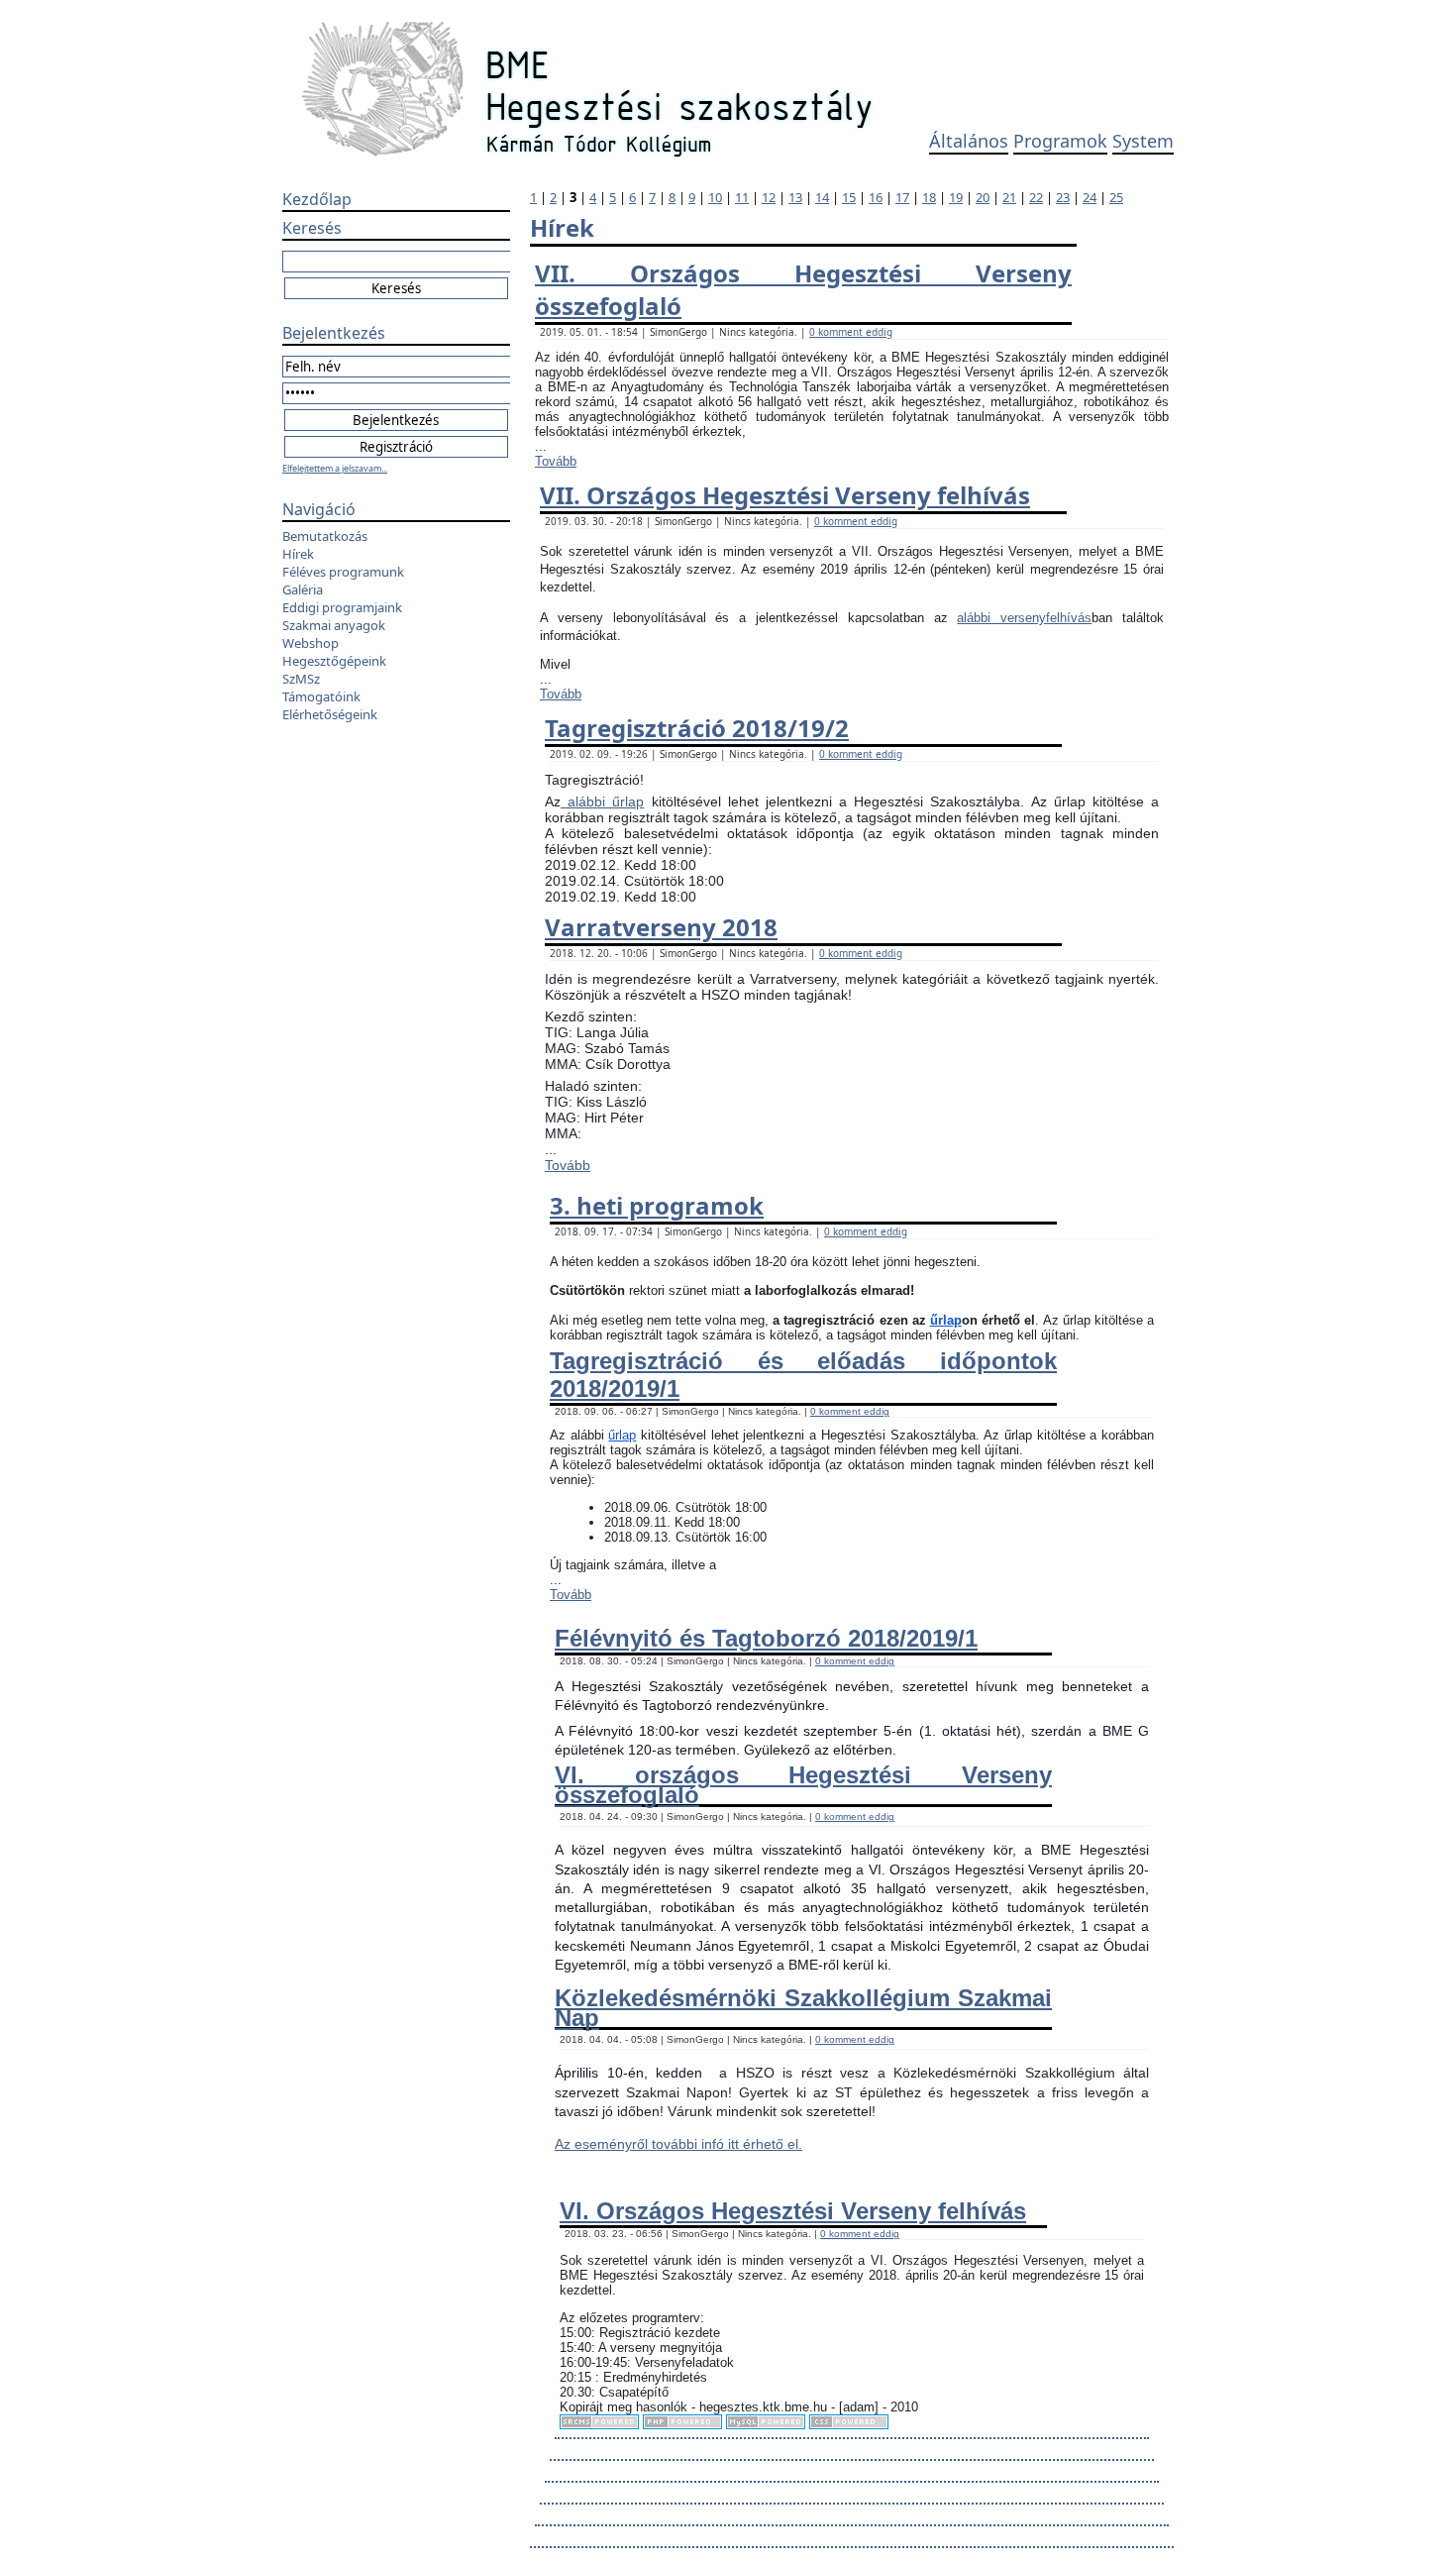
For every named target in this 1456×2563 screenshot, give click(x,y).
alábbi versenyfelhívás (1024, 618)
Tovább (556, 461)
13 (795, 197)
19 (956, 197)
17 (902, 197)
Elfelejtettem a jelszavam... (335, 468)
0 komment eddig (851, 332)
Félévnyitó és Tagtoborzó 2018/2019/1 (766, 1638)
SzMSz (301, 679)
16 (876, 197)
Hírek (298, 554)
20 (983, 197)
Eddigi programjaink (342, 607)
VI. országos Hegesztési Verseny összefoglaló (803, 1784)
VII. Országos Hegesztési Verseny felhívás (785, 495)
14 (822, 197)
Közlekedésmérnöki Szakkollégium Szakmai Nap (803, 2007)
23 (1063, 197)
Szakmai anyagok (334, 625)
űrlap (946, 1320)
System (1143, 141)
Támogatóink (321, 696)
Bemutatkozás (325, 536)
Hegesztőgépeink (334, 661)
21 (1009, 197)
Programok (1060, 141)
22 (1036, 197)
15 (849, 197)
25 (1116, 197)
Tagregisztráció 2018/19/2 (697, 728)
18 (929, 197)
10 (715, 197)
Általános (969, 141)
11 (742, 197)
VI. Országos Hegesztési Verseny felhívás (793, 2211)
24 (1090, 197)
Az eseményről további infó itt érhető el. (678, 2144)
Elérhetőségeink (330, 714)
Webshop (311, 643)
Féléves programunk (343, 572)
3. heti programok (657, 1205)
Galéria (303, 589)
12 (769, 197)
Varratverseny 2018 (661, 927)
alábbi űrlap (602, 801)
